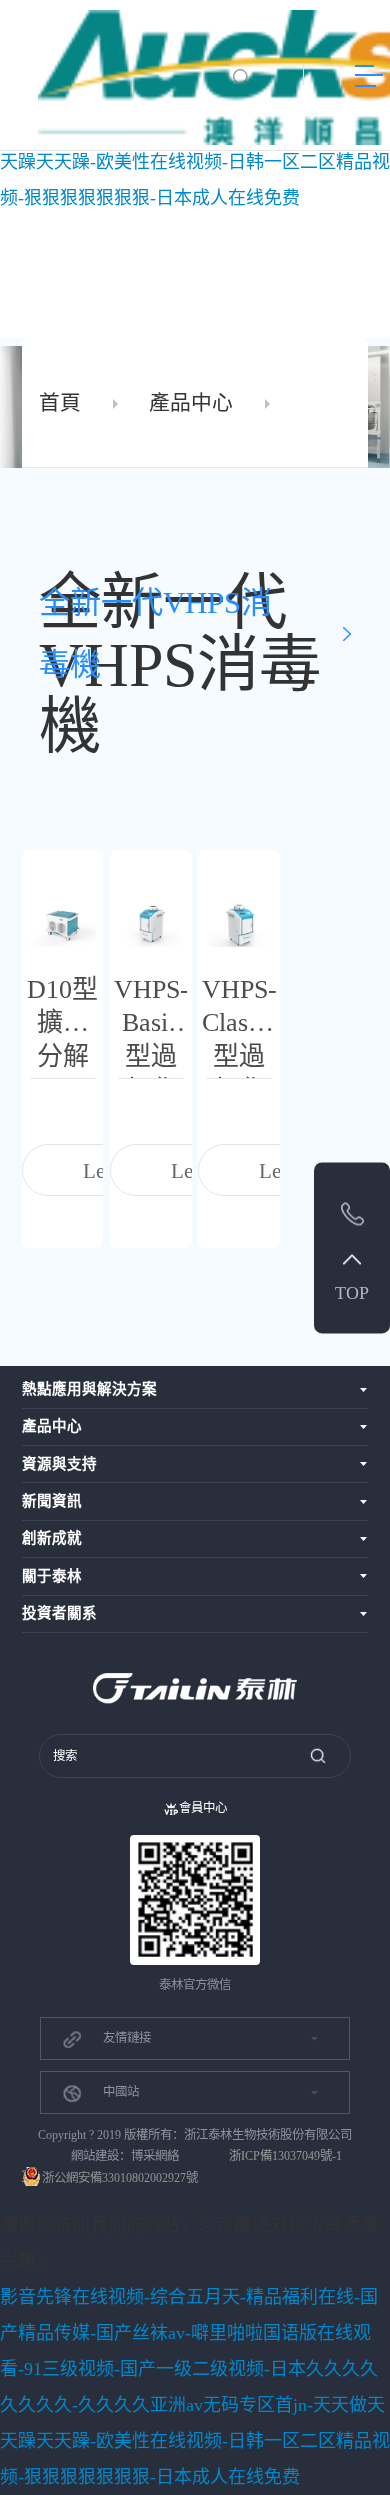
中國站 (121, 2092)
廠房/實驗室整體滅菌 (168, 261)
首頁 (60, 402)
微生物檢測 (143, 292)
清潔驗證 (137, 229)
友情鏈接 (127, 2038)
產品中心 (191, 402)
